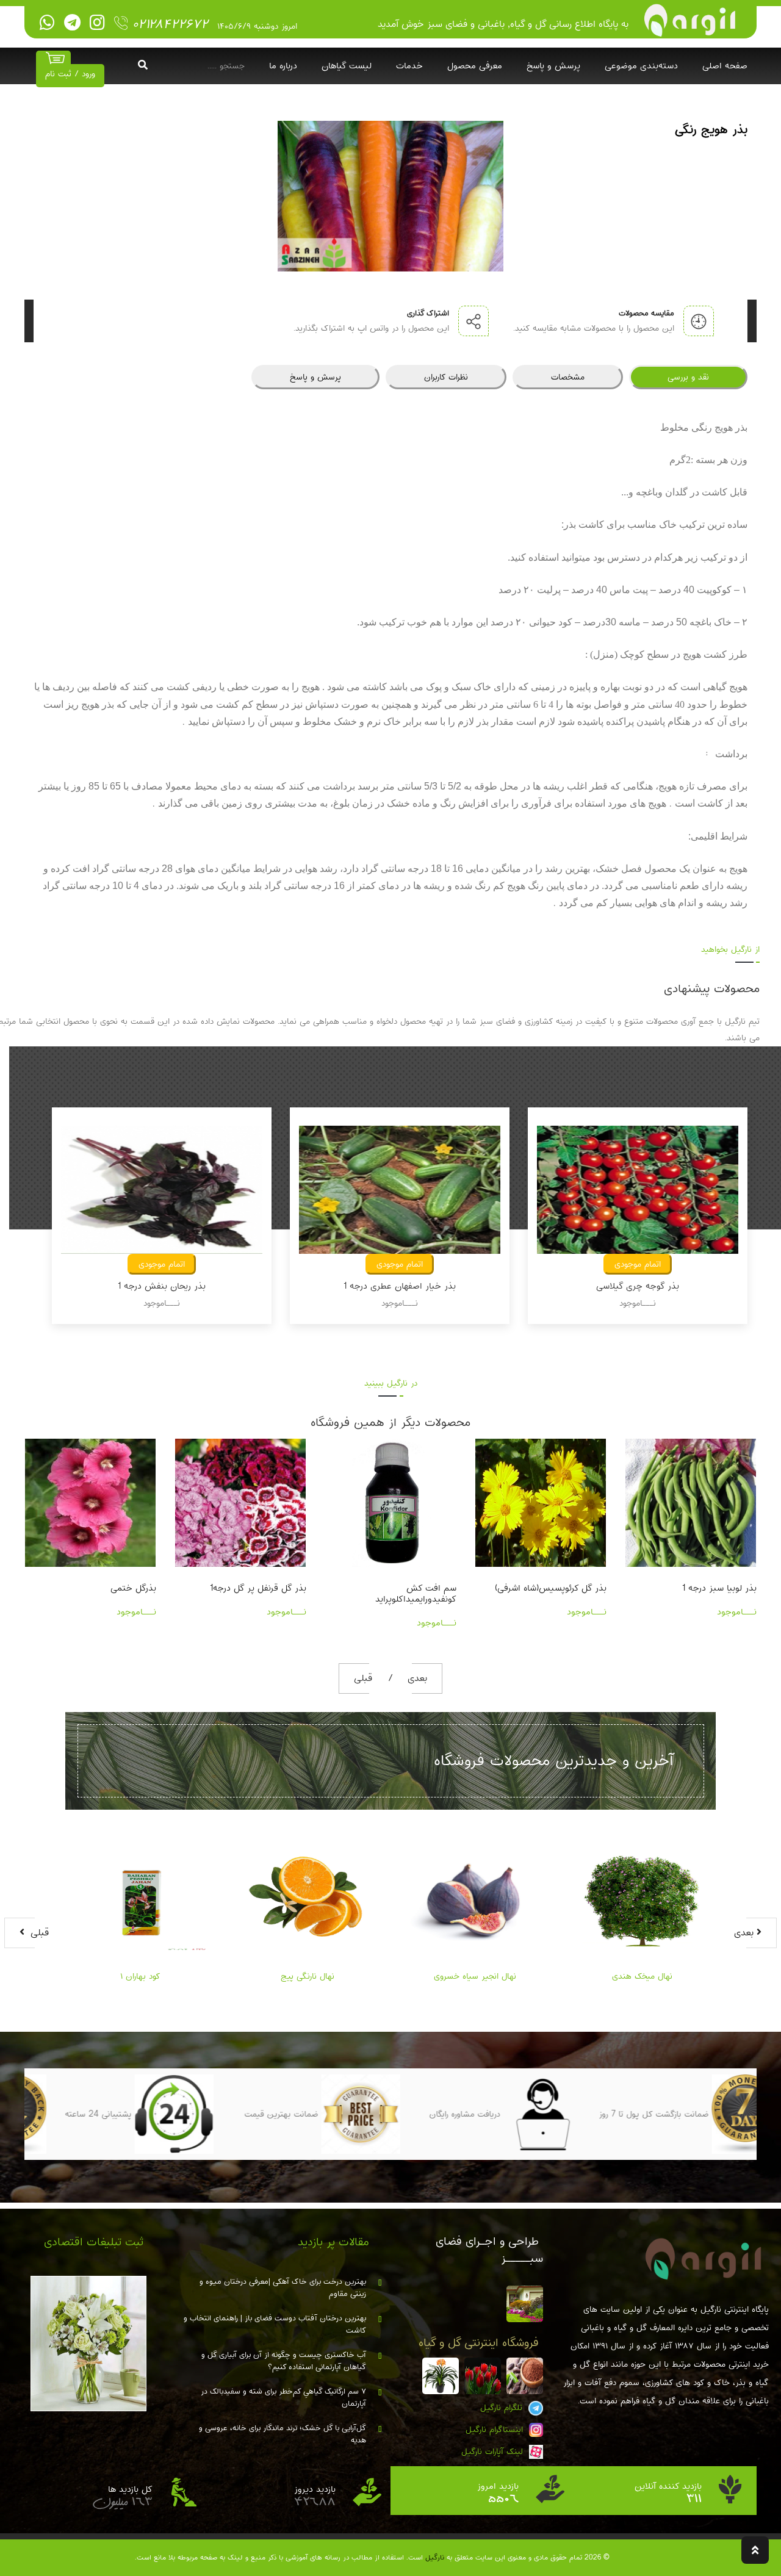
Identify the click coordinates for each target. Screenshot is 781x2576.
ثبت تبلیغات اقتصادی (94, 2242)
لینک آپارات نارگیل (494, 2452)
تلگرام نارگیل (503, 2408)
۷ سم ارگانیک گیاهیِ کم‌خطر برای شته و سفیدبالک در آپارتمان (283, 2398)
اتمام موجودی (162, 1264)
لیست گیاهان (347, 66)
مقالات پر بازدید (333, 2242)
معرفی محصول (475, 66)
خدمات (409, 66)
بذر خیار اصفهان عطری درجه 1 (162, 1286)
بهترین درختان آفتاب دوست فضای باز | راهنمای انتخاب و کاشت (275, 2325)
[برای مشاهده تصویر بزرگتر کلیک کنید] (390, 196)
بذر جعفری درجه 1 (638, 1286)
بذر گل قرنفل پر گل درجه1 (108, 1588)
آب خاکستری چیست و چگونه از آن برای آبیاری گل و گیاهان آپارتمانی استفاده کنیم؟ (284, 2361)
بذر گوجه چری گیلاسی (400, 1286)
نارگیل (435, 2557)
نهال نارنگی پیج (308, 1976)
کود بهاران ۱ (140, 1976)
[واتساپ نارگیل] (47, 23)
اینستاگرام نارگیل (496, 2430)
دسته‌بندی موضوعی (641, 66)
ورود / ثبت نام (70, 74)
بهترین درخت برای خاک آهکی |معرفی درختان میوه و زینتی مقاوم (283, 2288)
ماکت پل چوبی (729, 1588)
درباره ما (283, 66)
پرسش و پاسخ (553, 66)
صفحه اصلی (725, 66)
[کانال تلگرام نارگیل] (72, 23)
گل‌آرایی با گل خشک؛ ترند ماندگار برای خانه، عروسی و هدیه (283, 2434)
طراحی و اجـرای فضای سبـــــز (489, 2250)
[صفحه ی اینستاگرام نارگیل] (97, 23)
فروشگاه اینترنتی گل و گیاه (479, 2343)
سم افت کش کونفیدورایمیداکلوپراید (266, 1594)
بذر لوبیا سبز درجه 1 (569, 1588)
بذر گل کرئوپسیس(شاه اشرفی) (401, 1588)
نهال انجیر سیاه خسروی (475, 1976)
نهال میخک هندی (642, 1976)
